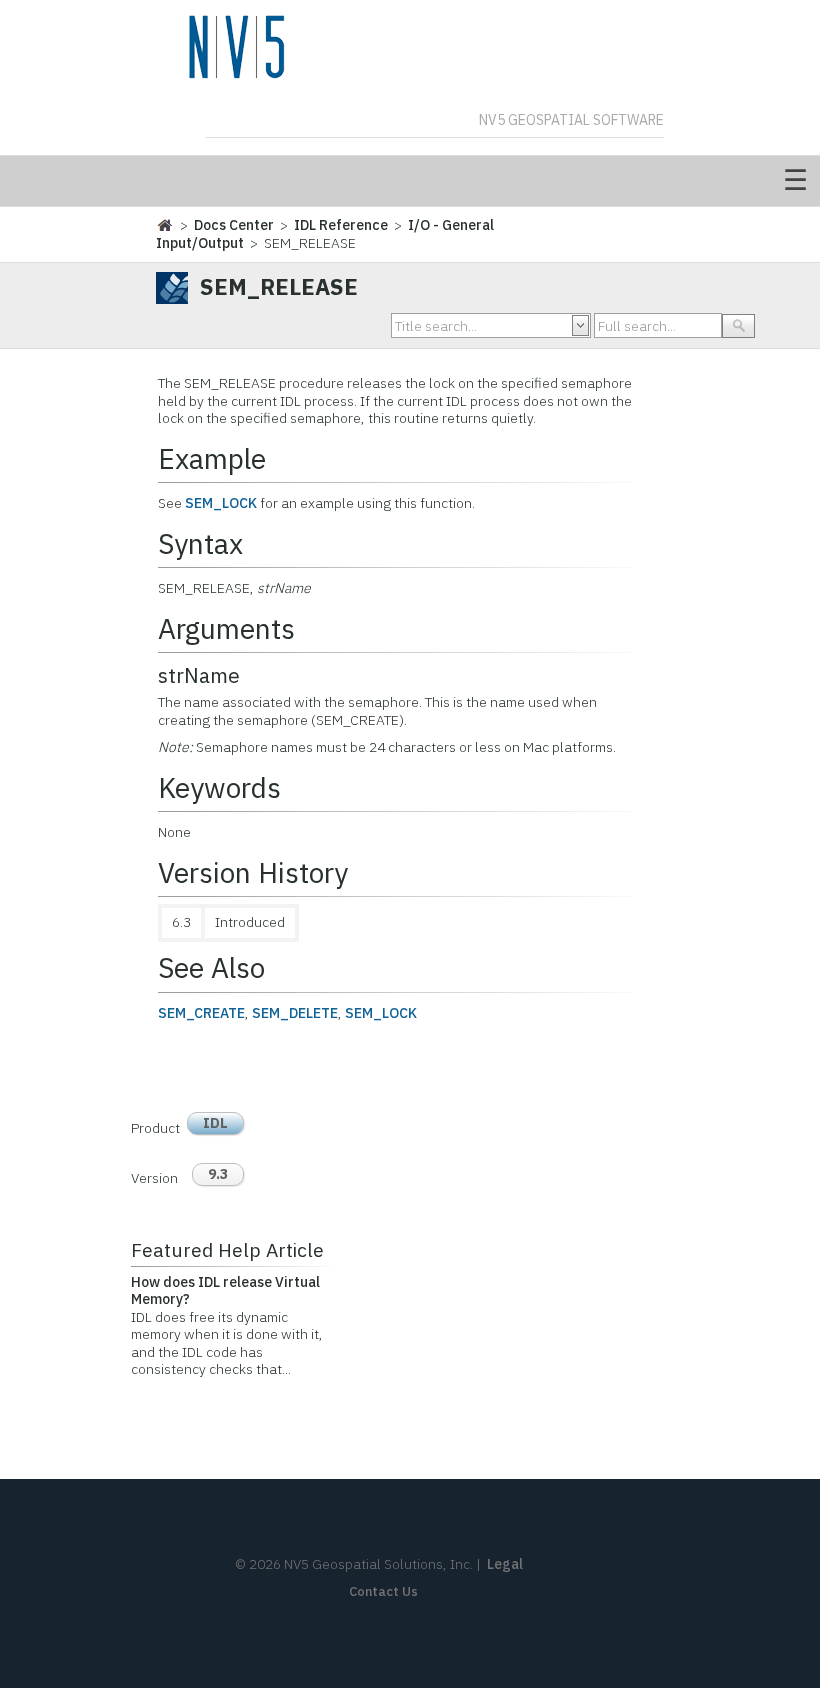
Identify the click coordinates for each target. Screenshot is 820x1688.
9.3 (218, 1174)
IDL (215, 1123)
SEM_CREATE (201, 1013)
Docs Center (234, 225)
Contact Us (383, 1591)
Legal (505, 1564)
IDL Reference (341, 225)
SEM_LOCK (221, 503)
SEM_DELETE (295, 1013)
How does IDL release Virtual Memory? (225, 1291)
